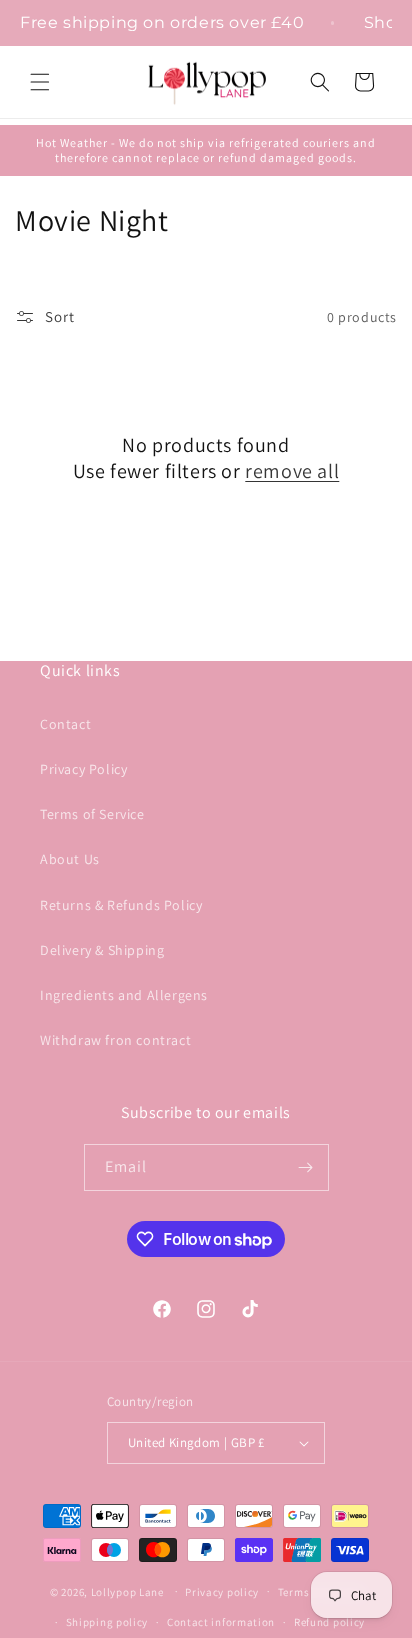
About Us (70, 859)
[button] (40, 82)
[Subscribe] (306, 1167)
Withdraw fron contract (115, 1040)
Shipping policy (107, 1622)
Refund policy (329, 1622)
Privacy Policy (83, 769)
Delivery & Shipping (102, 950)
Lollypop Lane (127, 1591)
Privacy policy (222, 1592)
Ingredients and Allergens (124, 995)
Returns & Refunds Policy (121, 905)
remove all (292, 471)
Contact (65, 724)
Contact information (221, 1622)
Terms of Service (92, 814)
